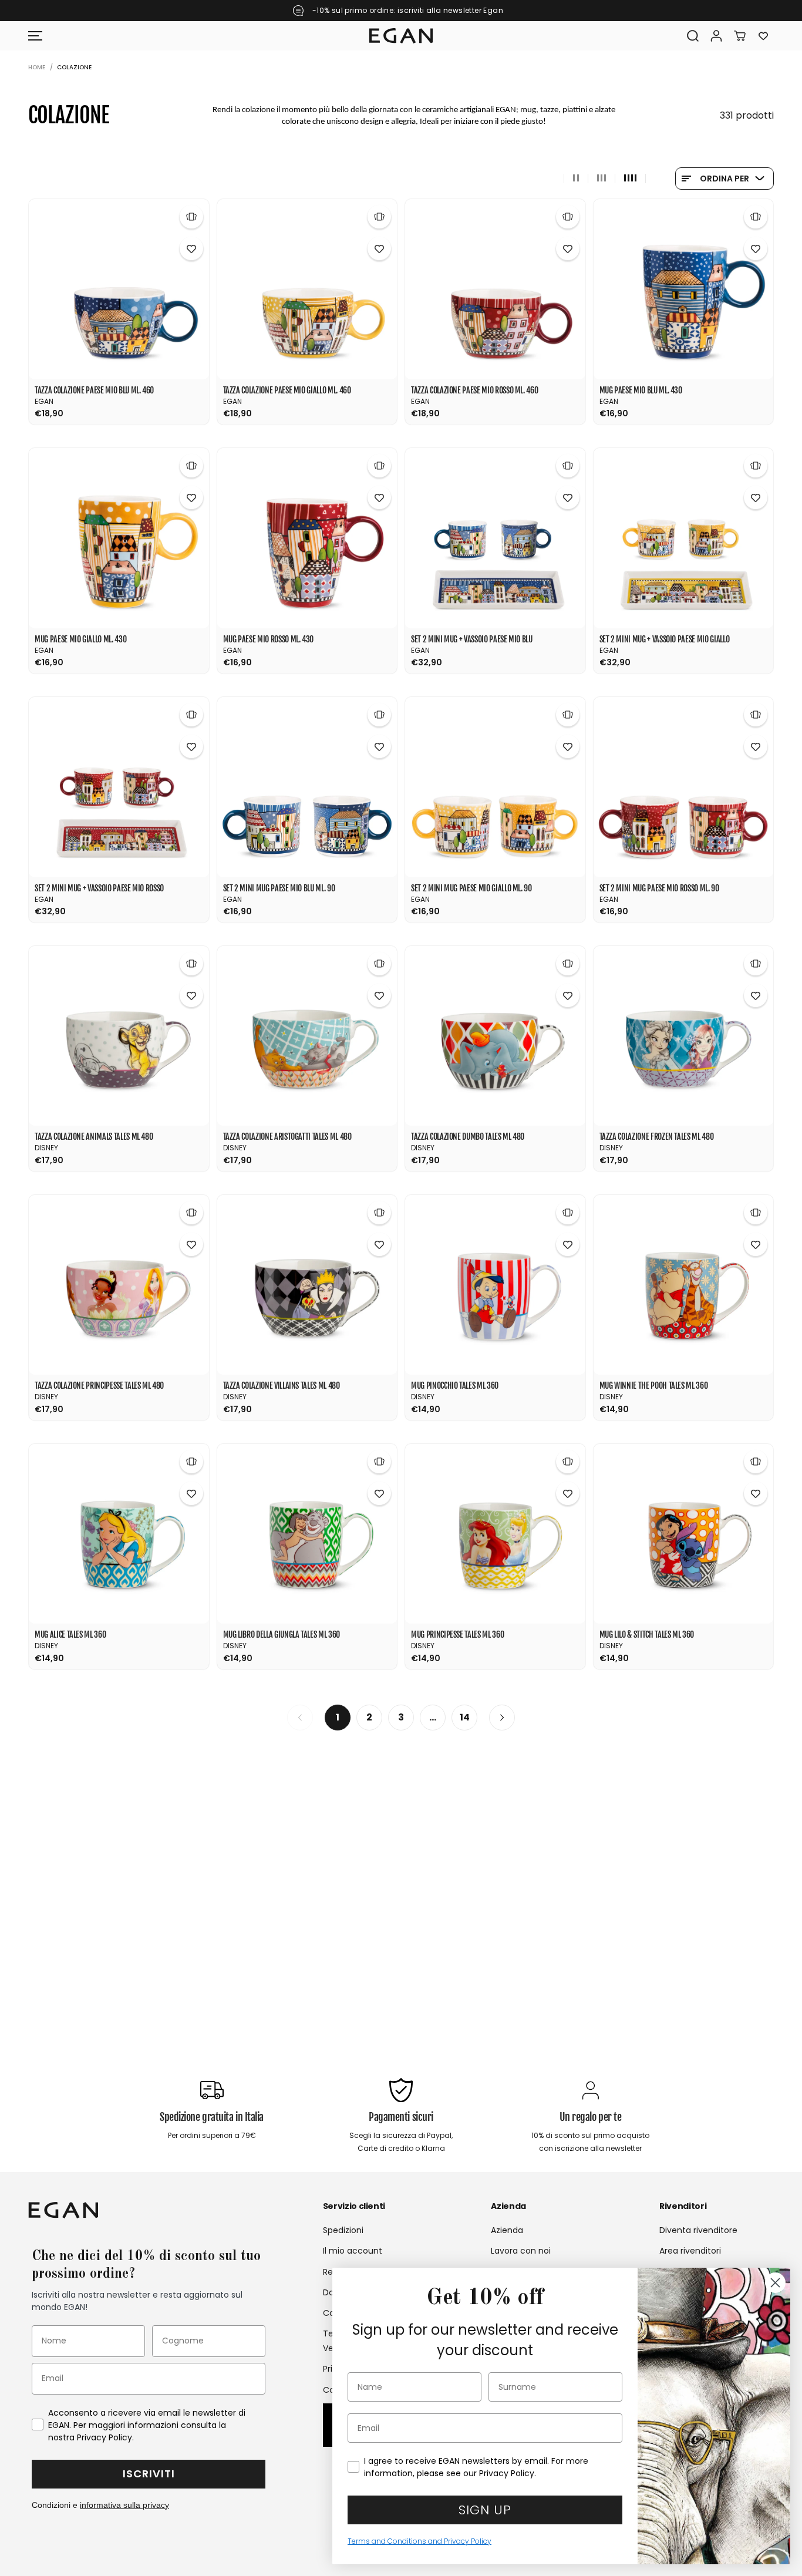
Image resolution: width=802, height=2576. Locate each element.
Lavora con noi (521, 2251)
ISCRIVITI (149, 2474)
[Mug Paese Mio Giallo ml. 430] (119, 538)
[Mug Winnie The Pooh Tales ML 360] (684, 1285)
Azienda (507, 2230)
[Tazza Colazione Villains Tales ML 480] (307, 1285)
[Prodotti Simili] (191, 217)
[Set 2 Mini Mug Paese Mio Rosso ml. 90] (684, 787)
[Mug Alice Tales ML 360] (119, 1534)
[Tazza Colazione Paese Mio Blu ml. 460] (119, 289)
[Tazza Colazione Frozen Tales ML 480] (684, 1036)
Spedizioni (343, 2230)
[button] (35, 36)
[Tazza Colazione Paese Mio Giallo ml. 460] (307, 289)
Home (37, 67)
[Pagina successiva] (502, 1718)
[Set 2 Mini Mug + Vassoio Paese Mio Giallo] (684, 538)
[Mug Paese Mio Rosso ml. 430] (307, 538)
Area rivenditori (690, 2251)
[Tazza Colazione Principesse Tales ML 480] (119, 1285)
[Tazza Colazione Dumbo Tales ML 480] (495, 1036)
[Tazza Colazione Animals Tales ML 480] (119, 1036)
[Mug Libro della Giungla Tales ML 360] (307, 1534)
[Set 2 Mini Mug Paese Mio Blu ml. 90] (307, 787)
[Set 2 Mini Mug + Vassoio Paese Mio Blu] (495, 538)
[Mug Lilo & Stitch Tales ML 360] (684, 1534)
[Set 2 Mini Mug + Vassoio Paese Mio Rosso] (119, 787)
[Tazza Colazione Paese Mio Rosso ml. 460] (495, 289)
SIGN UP (485, 2510)
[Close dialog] (775, 2283)
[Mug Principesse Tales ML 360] (495, 1534)
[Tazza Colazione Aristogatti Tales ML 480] (307, 1036)
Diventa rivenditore (698, 2230)
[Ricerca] (693, 36)
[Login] (716, 36)
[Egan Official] (401, 36)
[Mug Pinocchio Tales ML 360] (495, 1285)
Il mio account (353, 2251)
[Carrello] (740, 36)
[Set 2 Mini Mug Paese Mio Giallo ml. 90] (495, 787)
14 (465, 1717)
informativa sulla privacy (124, 2505)
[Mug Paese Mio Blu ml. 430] (684, 289)
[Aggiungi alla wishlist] (191, 248)
